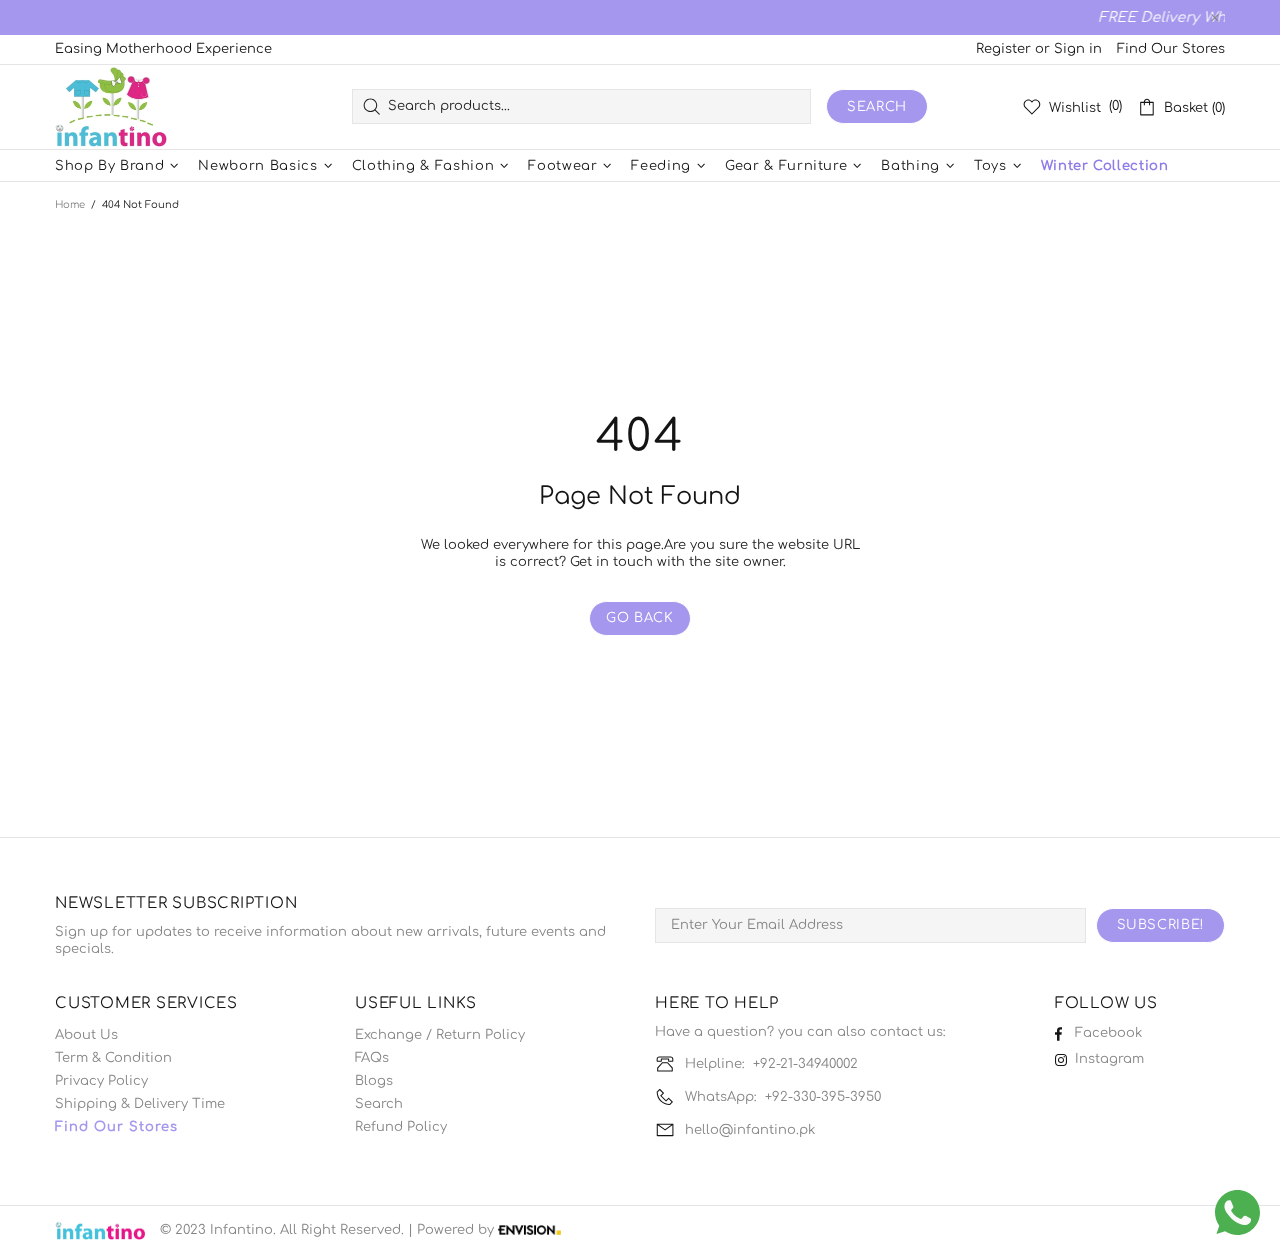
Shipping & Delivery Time (140, 1104)
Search (877, 107)
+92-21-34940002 (805, 1064)
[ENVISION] (529, 1230)
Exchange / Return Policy (440, 1035)
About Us (86, 1035)
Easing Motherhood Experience (163, 49)
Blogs (374, 1081)
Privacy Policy (101, 1081)
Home (70, 204)
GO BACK (640, 618)
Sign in (1078, 49)
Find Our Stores (1171, 49)
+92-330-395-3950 (823, 1097)
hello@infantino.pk (750, 1130)
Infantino (111, 107)
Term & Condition (113, 1058)
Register (1003, 49)
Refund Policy (401, 1127)
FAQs (372, 1058)
